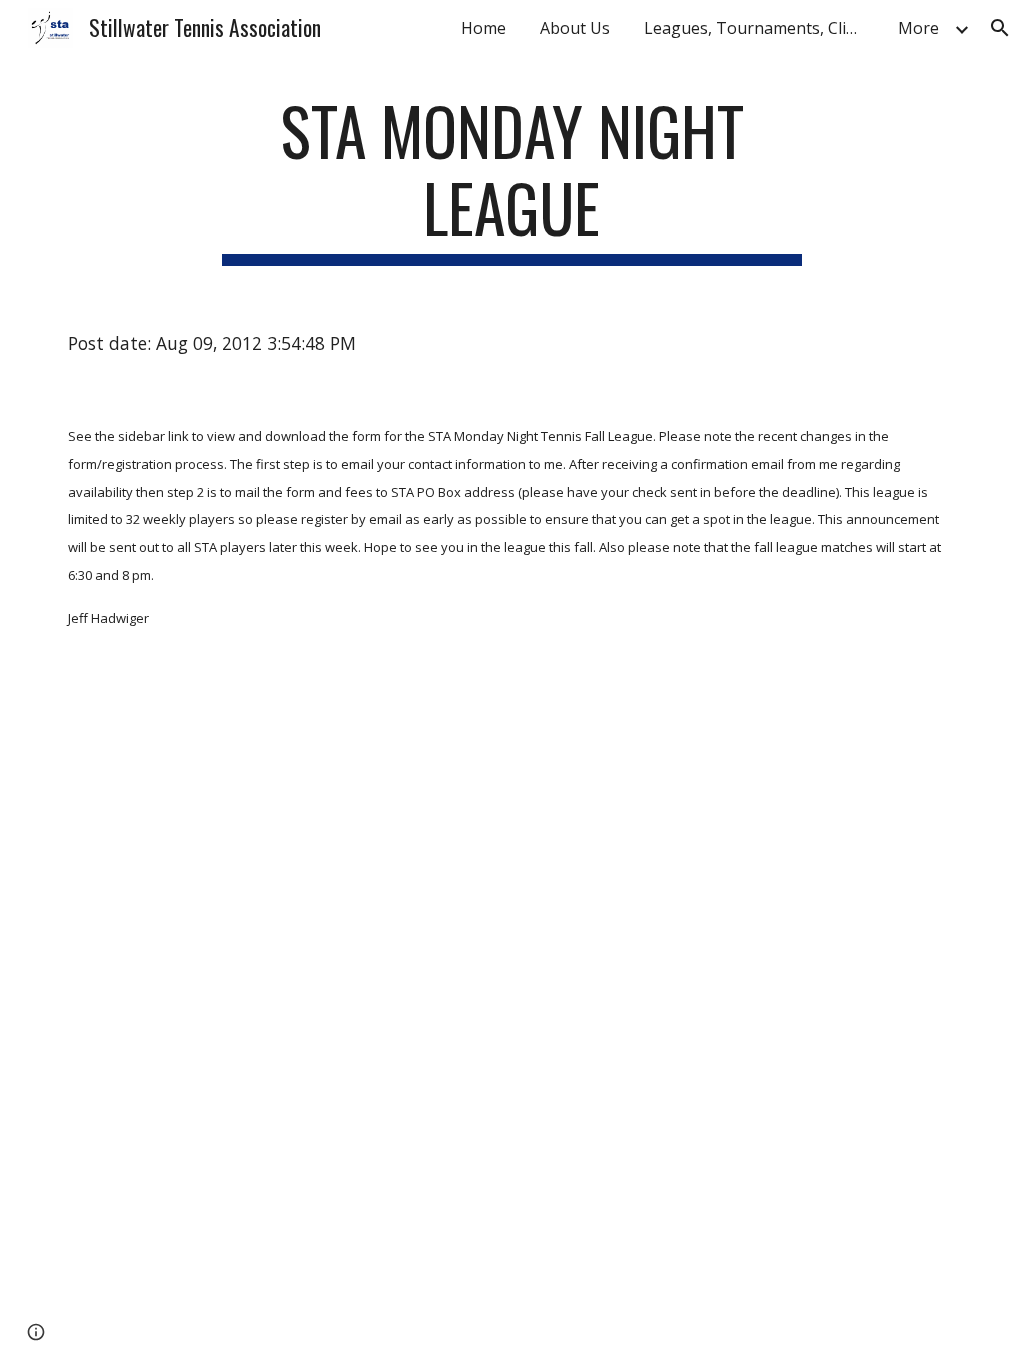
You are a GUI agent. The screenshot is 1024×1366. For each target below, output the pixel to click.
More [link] (918, 28)
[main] (511, 179)
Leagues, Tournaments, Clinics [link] (759, 28)
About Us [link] (575, 28)
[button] (1000, 28)
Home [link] (483, 28)
